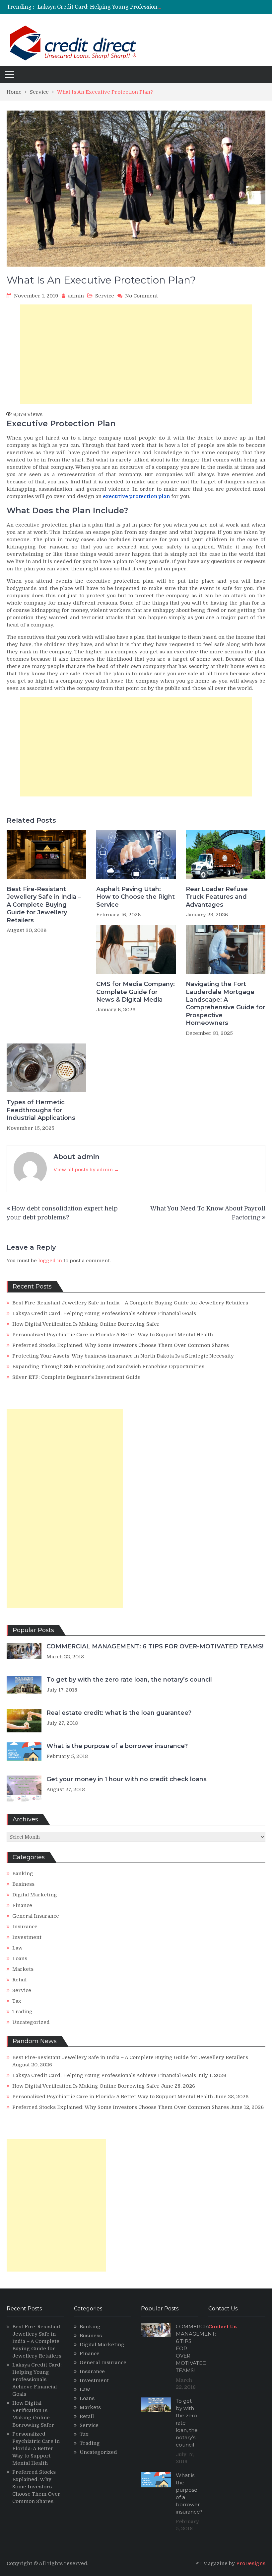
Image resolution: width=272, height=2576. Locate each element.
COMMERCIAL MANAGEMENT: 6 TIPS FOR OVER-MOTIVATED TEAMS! (155, 1646)
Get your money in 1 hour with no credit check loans (127, 1779)
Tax (17, 2001)
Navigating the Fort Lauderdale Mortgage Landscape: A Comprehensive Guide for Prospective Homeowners (225, 1003)
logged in (50, 1261)
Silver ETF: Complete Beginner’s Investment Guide (76, 1377)
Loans (20, 1958)
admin (76, 296)
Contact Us (223, 2327)
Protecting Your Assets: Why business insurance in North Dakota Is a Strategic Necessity (123, 1356)
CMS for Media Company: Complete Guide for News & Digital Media (136, 992)
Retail (19, 1980)
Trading (22, 2012)
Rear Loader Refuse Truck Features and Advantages (217, 897)
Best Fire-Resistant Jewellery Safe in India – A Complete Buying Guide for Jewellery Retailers (44, 905)
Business (23, 1884)
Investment (27, 1937)
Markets (23, 1969)
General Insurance (36, 1916)
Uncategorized (31, 2022)
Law (17, 1948)
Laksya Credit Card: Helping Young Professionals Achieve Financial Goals (104, 1313)
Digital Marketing (35, 1895)
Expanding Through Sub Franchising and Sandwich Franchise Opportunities (108, 1367)
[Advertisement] (136, 354)
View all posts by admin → (86, 1170)
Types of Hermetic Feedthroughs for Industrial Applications (41, 1110)
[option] (100, 7)
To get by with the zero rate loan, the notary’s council (129, 1680)
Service (105, 296)
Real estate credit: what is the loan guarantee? (119, 1713)
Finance (22, 1905)
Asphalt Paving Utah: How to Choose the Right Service (136, 897)
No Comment (141, 296)
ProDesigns (251, 2563)
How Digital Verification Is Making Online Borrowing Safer (114, 7)
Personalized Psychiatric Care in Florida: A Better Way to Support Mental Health (113, 1335)
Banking (23, 1873)
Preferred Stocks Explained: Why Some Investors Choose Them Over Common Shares (121, 1345)
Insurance (25, 1927)
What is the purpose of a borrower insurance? (117, 1746)
